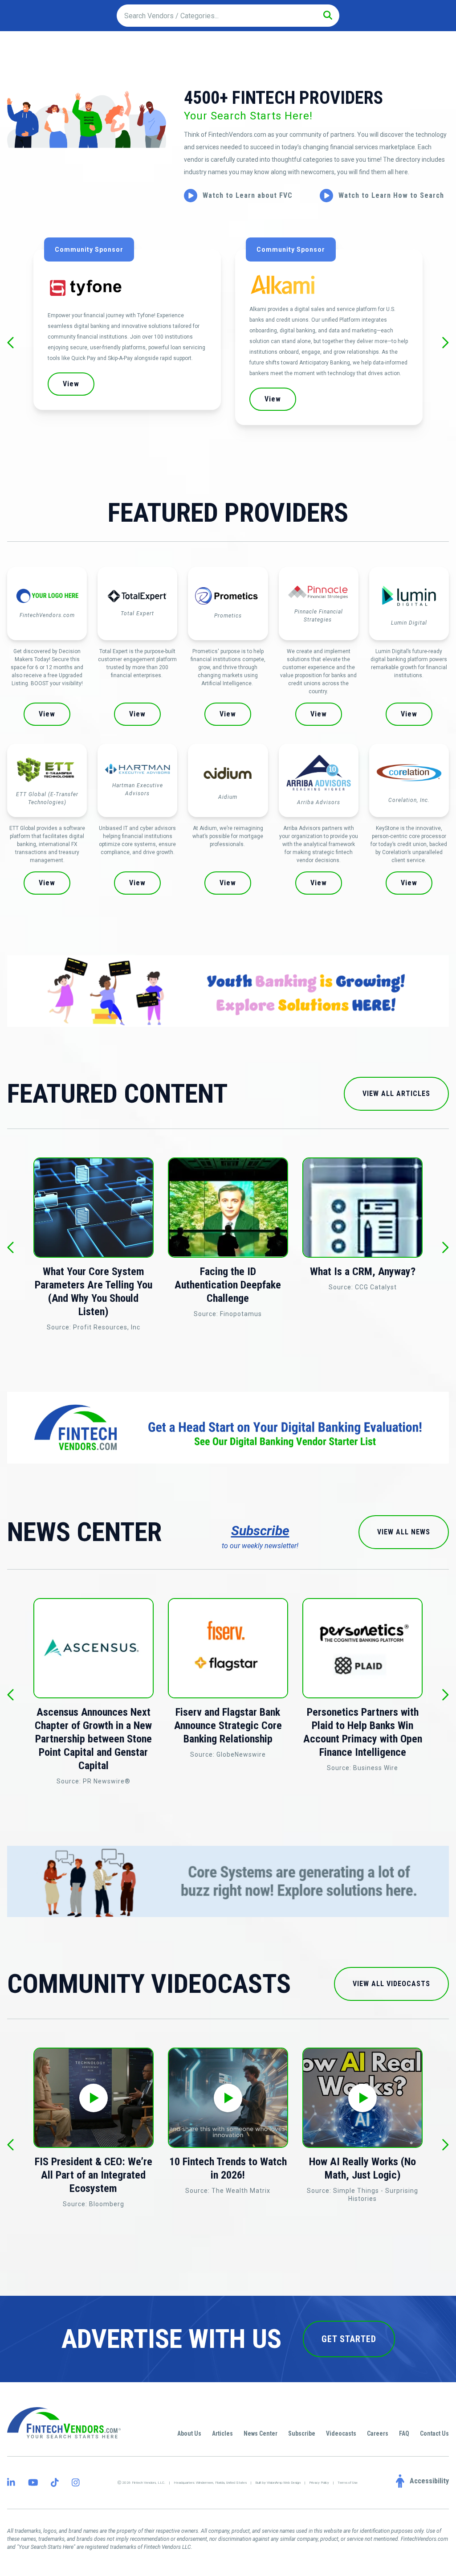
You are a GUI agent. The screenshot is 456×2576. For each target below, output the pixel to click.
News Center (261, 2433)
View (47, 714)
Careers (378, 2433)
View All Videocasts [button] (391, 1984)
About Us (189, 2433)
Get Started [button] (349, 2339)
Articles (222, 2433)
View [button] (173, 399)
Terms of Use (348, 2483)
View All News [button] (404, 1532)
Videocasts (341, 2433)
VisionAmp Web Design (284, 2483)
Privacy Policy (319, 2483)
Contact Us (434, 2433)
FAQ (404, 2433)
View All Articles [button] (396, 1094)
